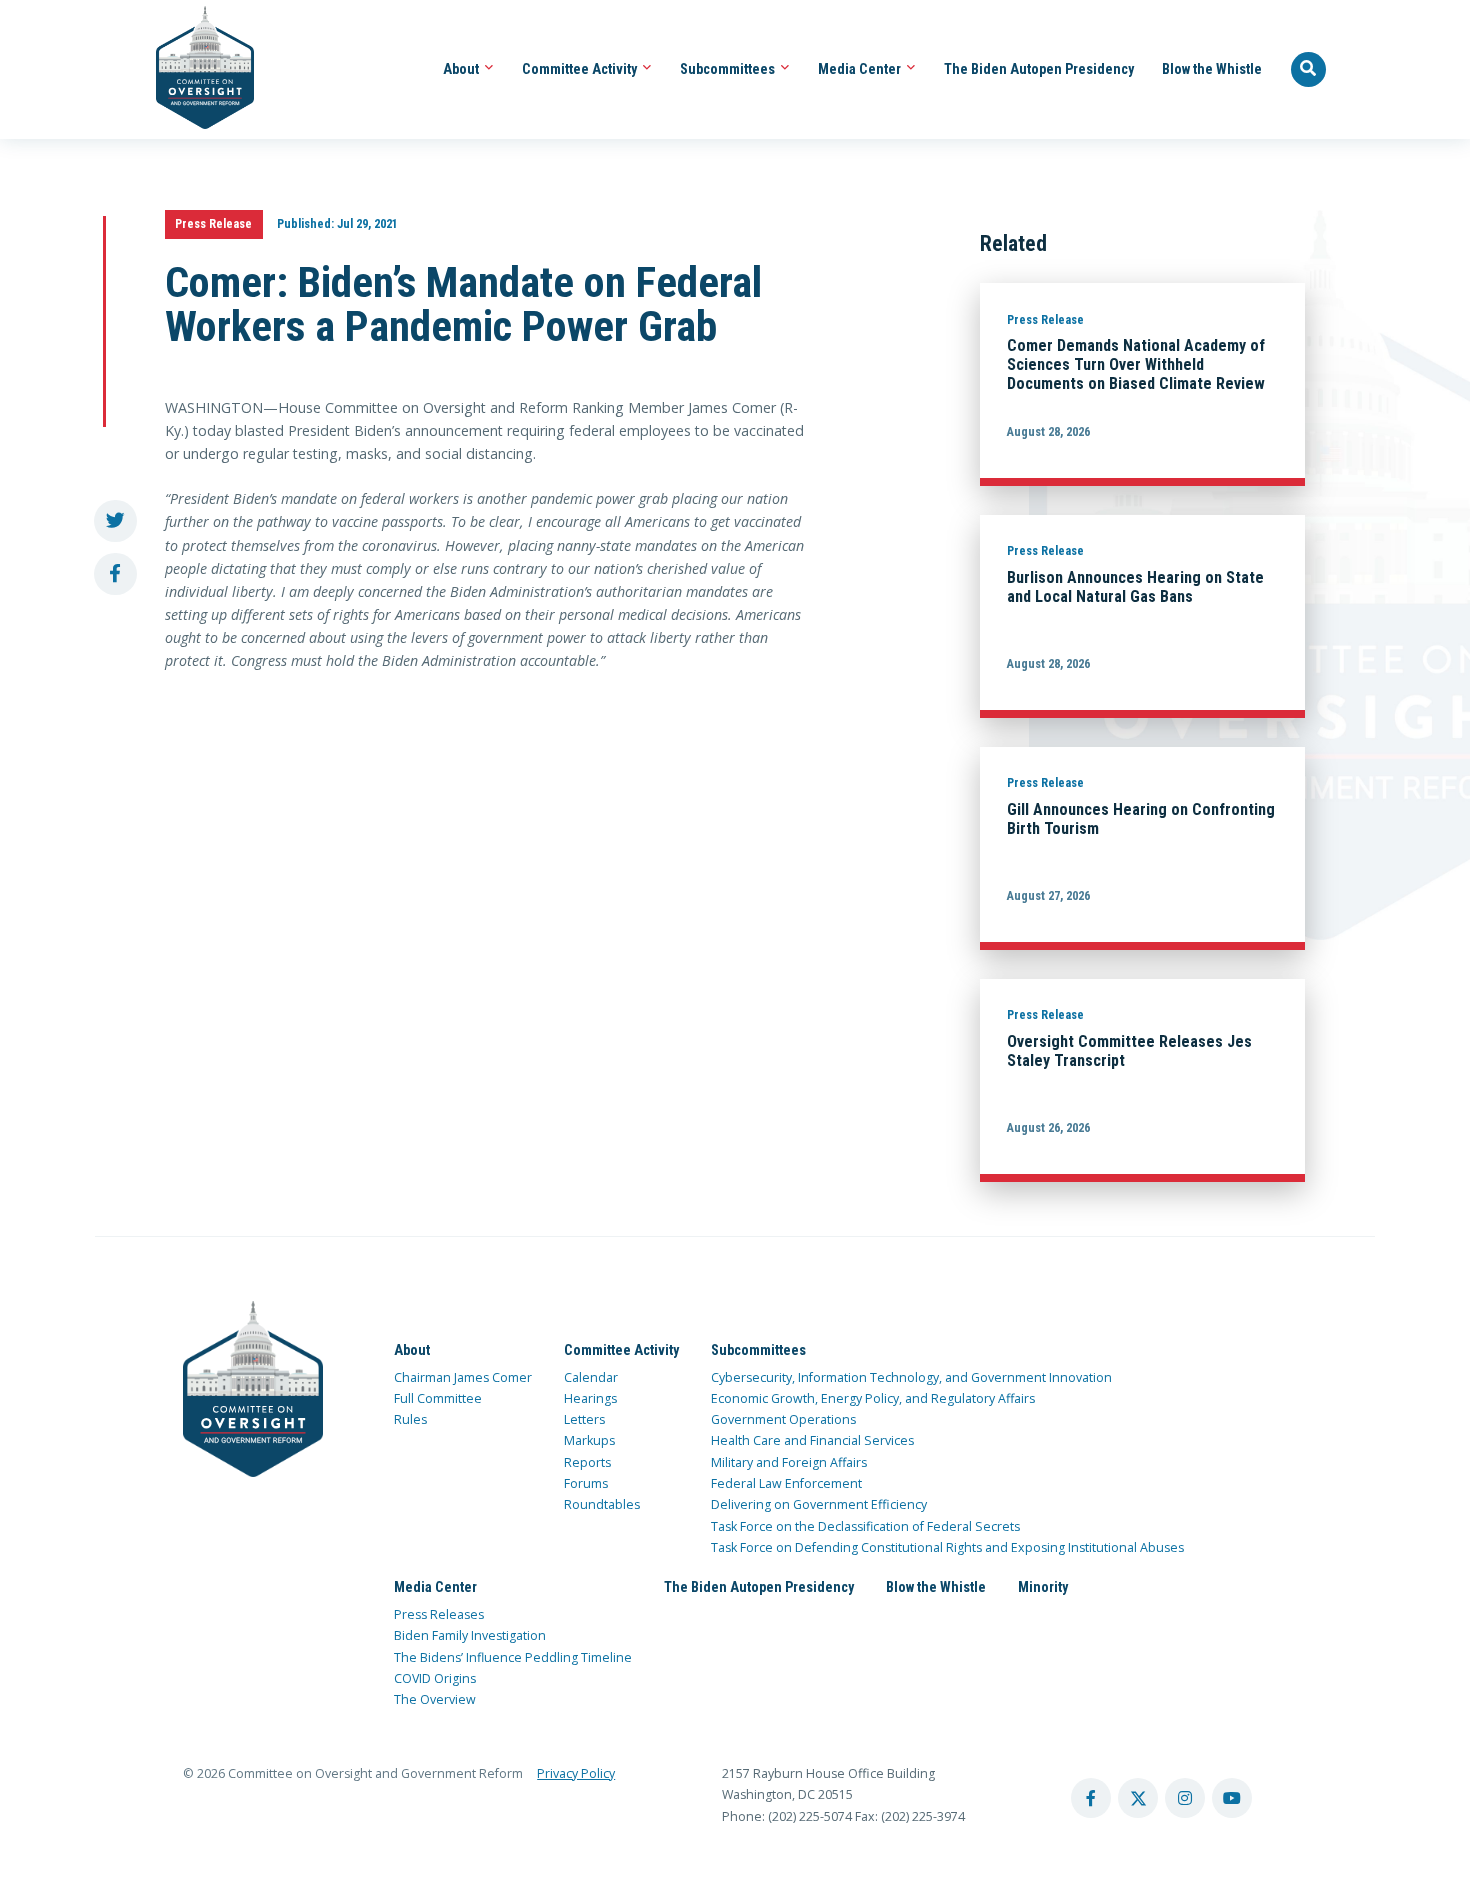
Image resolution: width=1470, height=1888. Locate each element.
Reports (587, 1462)
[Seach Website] (1309, 70)
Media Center (861, 69)
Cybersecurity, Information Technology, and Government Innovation (911, 1377)
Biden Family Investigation (470, 1635)
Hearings (590, 1398)
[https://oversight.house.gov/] (194, 69)
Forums (586, 1483)
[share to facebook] (115, 574)
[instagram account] (1185, 1798)
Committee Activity (581, 69)
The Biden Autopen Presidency (1039, 69)
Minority (1043, 1587)
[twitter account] (1138, 1798)
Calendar (591, 1377)
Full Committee (438, 1398)
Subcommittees (729, 69)
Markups (589, 1440)
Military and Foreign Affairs (789, 1462)
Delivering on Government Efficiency (819, 1504)
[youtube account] (1232, 1798)
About (462, 69)
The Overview (435, 1699)
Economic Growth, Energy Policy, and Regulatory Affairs (873, 1398)
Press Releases (439, 1614)
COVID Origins (435, 1678)
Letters (584, 1419)
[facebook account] (1091, 1798)
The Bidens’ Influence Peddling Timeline (513, 1657)
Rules (410, 1419)
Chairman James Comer (463, 1377)
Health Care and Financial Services (812, 1440)
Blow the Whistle (1212, 69)
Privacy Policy (576, 1773)
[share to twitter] (115, 521)
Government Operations (783, 1419)
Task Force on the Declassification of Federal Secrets (865, 1526)
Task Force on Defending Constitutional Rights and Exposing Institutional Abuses (947, 1547)
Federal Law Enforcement (786, 1483)
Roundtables (602, 1504)
